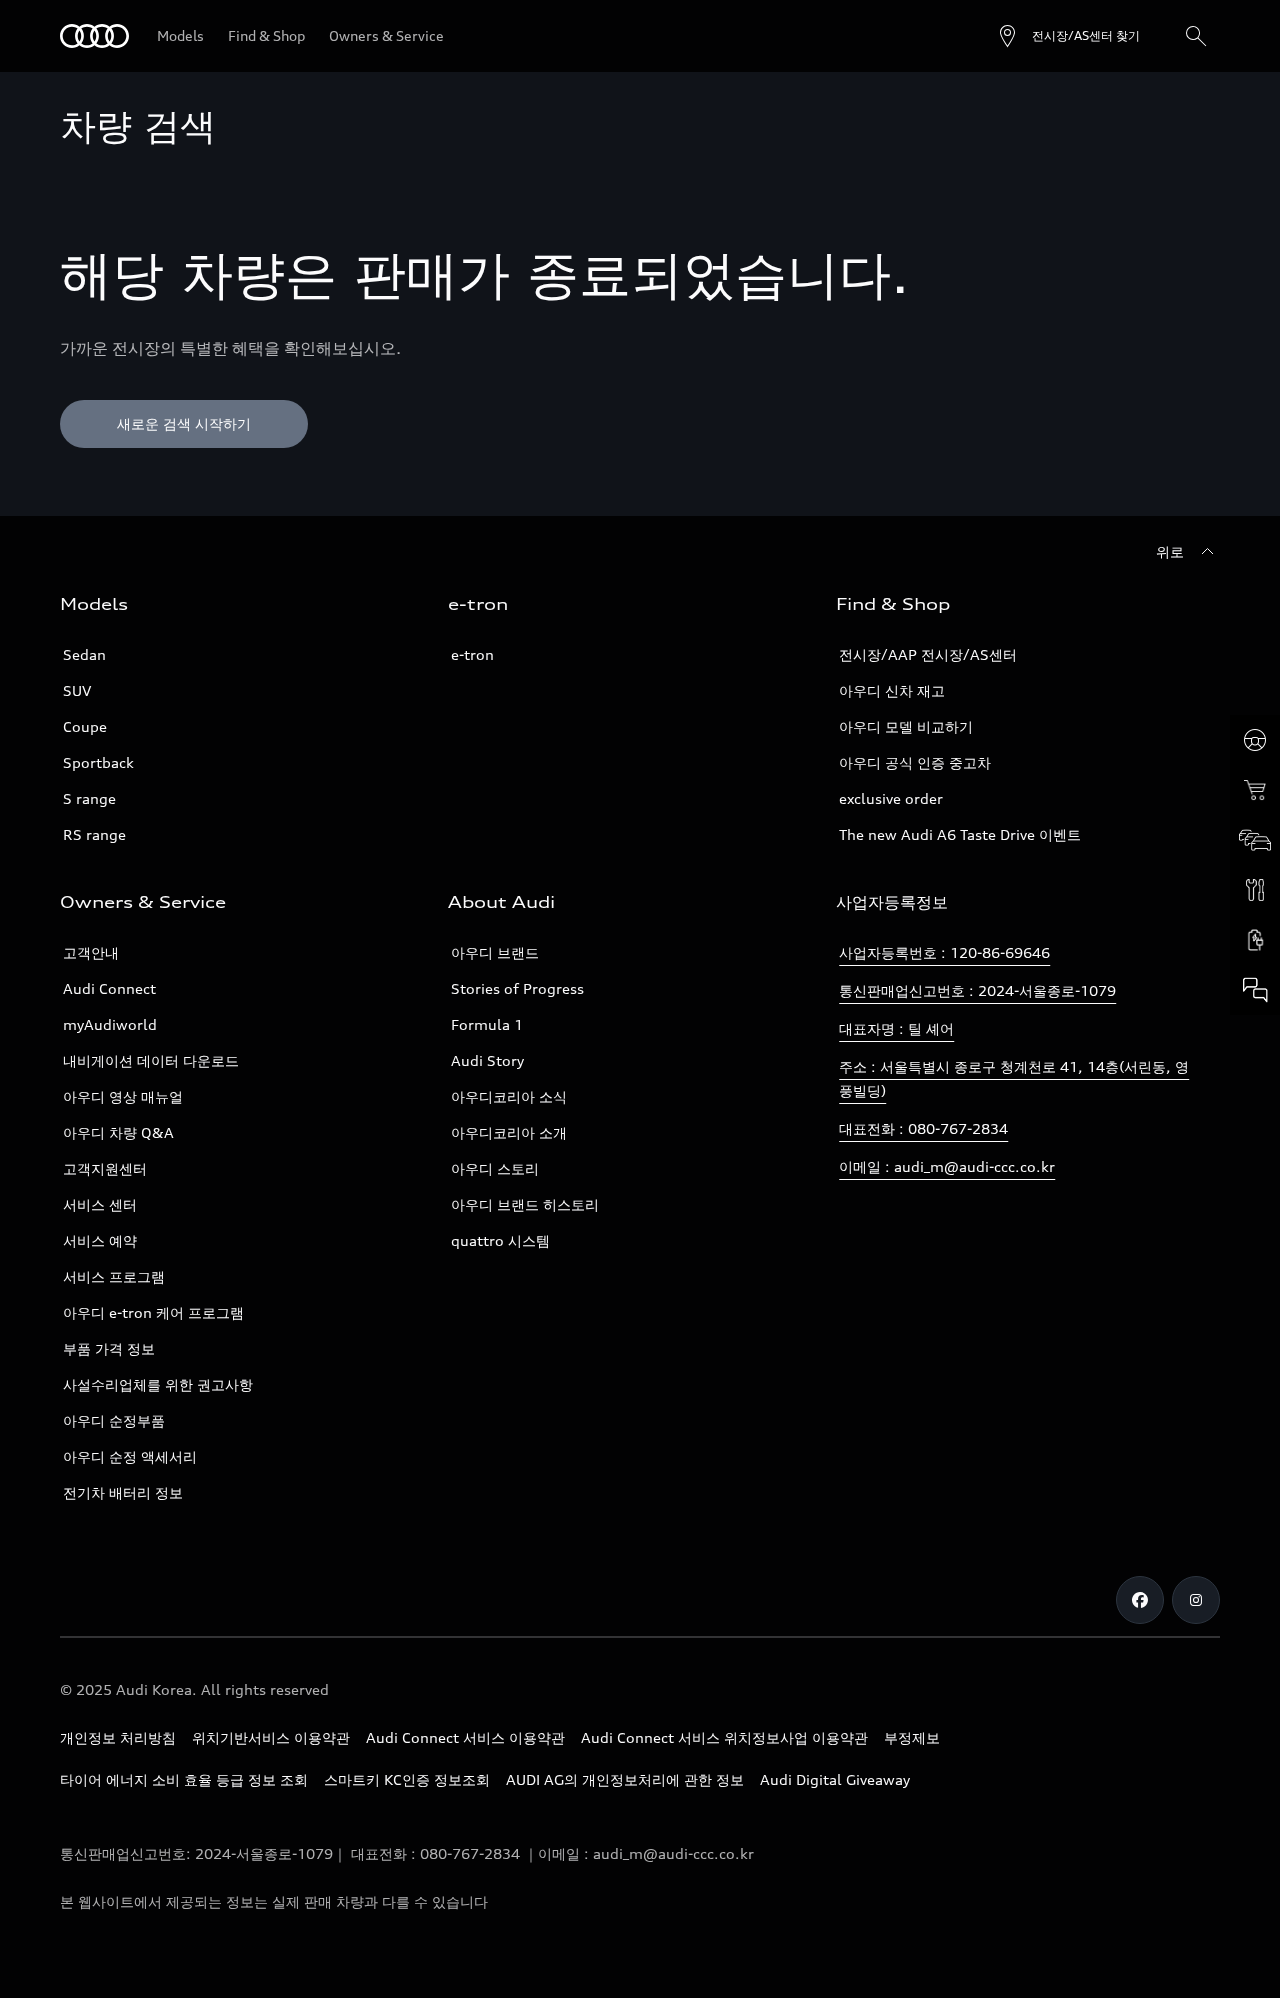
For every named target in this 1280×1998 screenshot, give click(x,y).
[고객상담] (1255, 990)
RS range (94, 834)
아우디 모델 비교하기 (906, 726)
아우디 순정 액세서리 (130, 1456)
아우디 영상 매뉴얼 (123, 1096)
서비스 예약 (100, 1240)
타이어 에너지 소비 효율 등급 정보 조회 (184, 1779)
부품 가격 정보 (109, 1348)
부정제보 (912, 1737)
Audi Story (487, 1060)
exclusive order (891, 798)
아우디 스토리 (495, 1168)
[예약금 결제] (1255, 790)
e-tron (472, 654)
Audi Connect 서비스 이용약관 (465, 1737)
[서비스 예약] (1255, 890)
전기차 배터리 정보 (123, 1492)
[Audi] (94, 36)
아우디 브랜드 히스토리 (525, 1204)
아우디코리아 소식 (509, 1096)
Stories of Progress (517, 988)
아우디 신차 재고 (892, 690)
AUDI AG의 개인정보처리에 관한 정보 (625, 1779)
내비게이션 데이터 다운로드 (151, 1060)
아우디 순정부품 (114, 1420)
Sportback (98, 762)
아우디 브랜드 (495, 952)
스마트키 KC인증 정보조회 (407, 1779)
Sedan (84, 654)
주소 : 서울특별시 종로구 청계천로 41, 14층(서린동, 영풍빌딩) (1014, 1078)
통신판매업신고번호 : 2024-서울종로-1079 (977, 990)
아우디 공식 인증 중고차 (915, 762)
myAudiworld (110, 1024)
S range (89, 798)
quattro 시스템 (500, 1240)
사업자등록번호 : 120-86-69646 (944, 952)
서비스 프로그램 (114, 1276)
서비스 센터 (100, 1204)
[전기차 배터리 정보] (1255, 940)
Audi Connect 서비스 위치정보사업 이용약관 (724, 1737)
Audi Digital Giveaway (835, 1779)
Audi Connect (109, 988)
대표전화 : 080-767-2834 (923, 1128)
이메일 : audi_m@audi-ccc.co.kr (947, 1166)
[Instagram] (1196, 1600)
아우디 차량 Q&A (118, 1132)
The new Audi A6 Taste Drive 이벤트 (960, 834)
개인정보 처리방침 (118, 1737)
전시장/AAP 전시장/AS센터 (928, 654)
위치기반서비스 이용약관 (271, 1737)
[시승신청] (1255, 740)
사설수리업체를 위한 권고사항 (158, 1384)
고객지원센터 (105, 1168)
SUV (77, 690)
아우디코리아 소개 (509, 1132)
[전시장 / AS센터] (1255, 840)
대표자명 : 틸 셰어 (896, 1028)
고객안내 (91, 952)
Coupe (85, 726)
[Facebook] (1140, 1600)
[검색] (1196, 36)
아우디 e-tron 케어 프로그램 (153, 1312)
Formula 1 (487, 1024)
